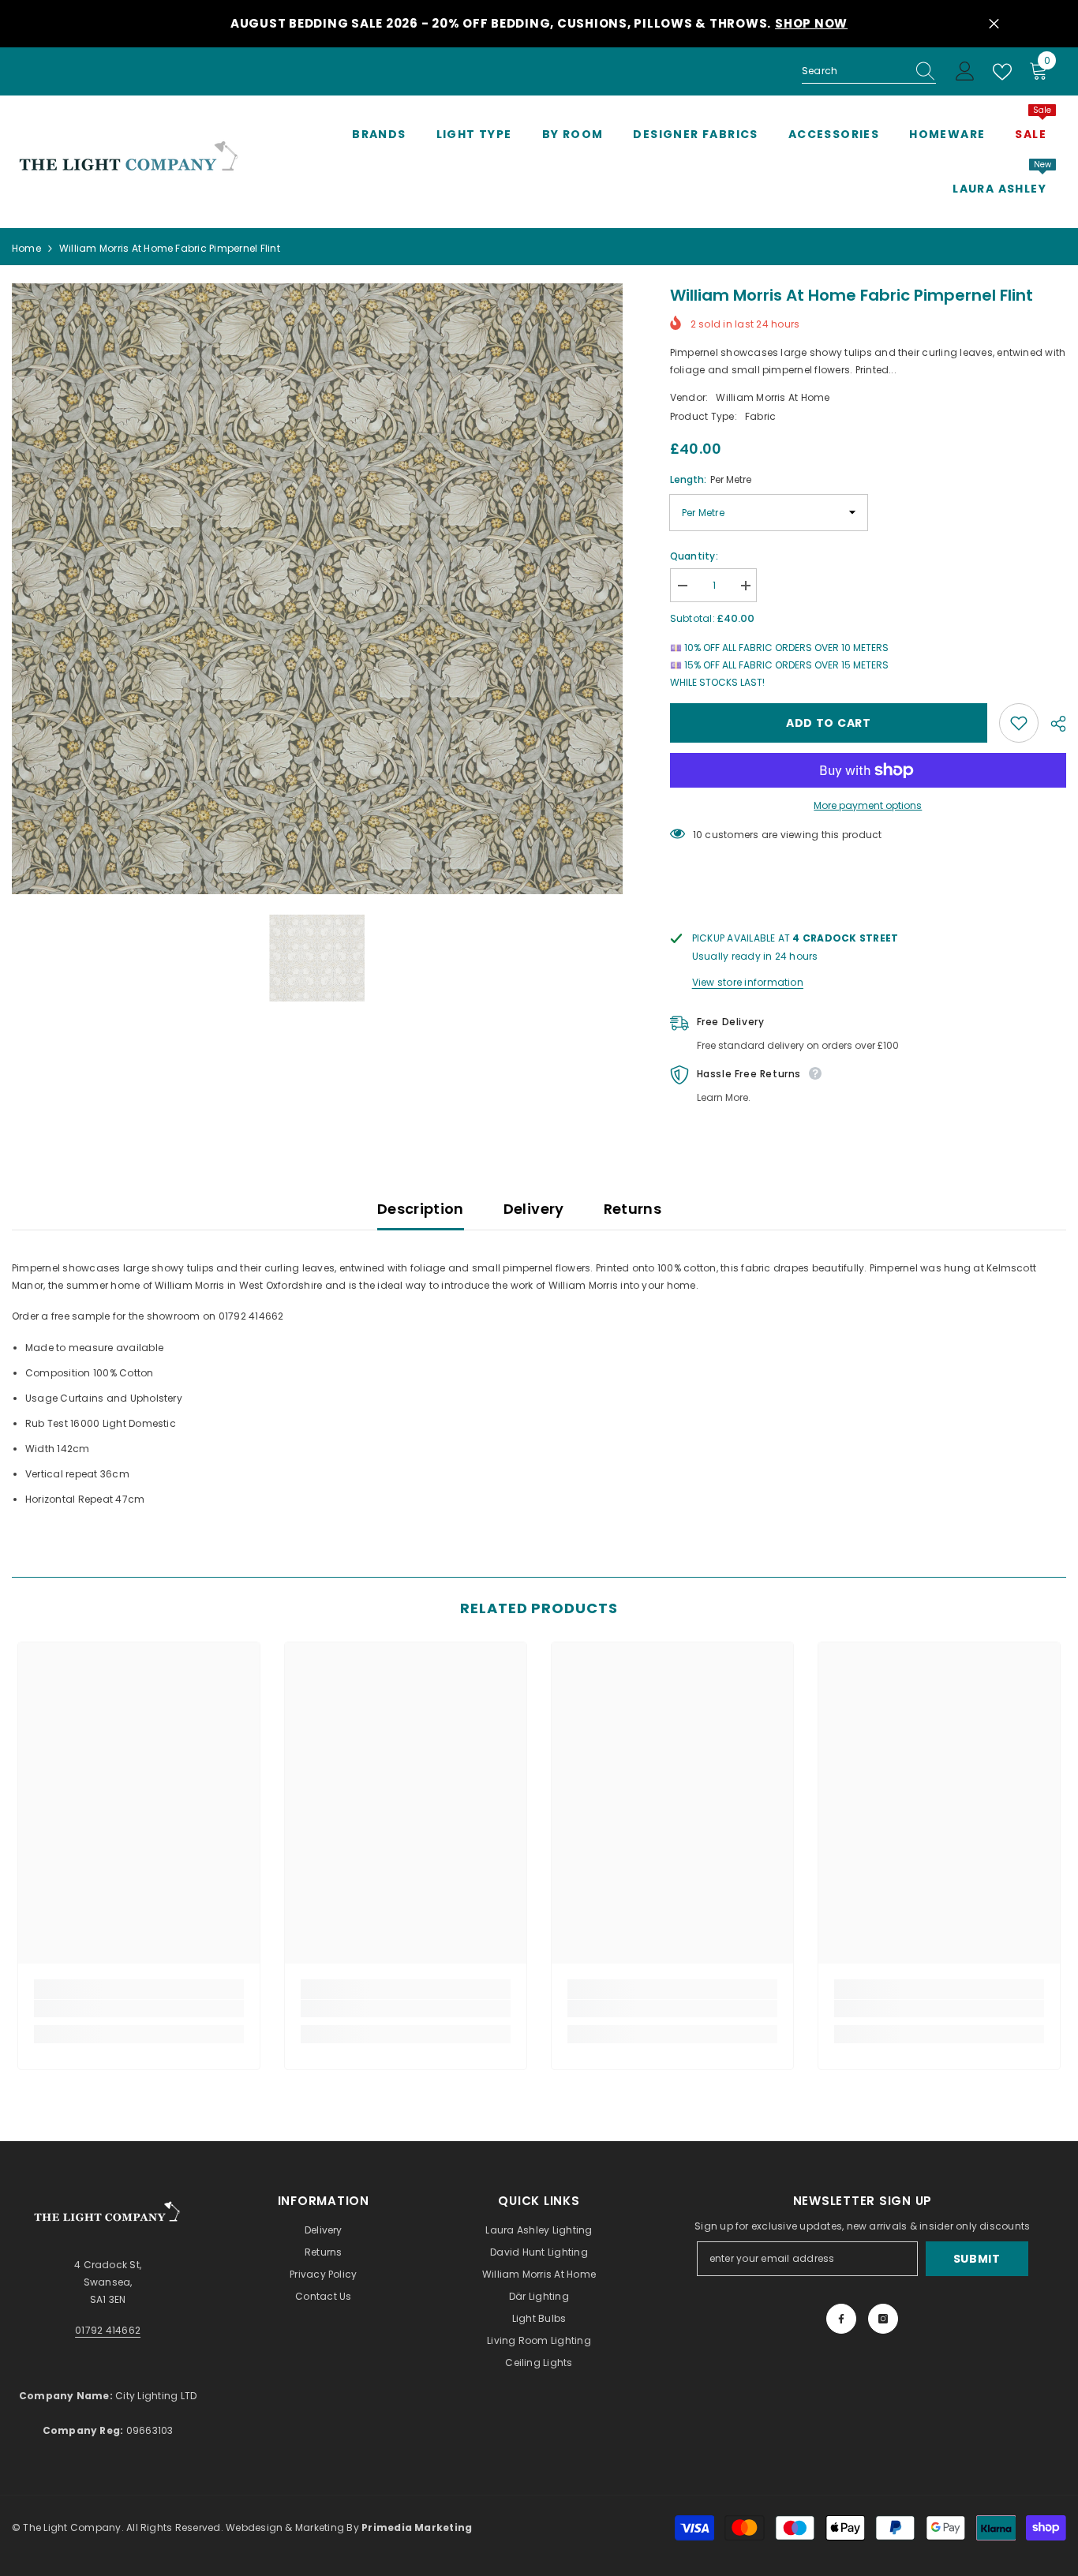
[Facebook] (841, 2319)
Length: (711, 479)
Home (26, 248)
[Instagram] (883, 2319)
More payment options (868, 805)
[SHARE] (1052, 724)
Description (421, 1209)
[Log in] (965, 72)
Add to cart (829, 723)
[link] (139, 2009)
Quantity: (694, 556)
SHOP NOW (811, 23)
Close (994, 24)
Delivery (534, 1209)
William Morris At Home (773, 397)
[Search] (869, 71)
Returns (633, 1209)
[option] (317, 589)
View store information (748, 982)
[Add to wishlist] (1019, 723)
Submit (977, 2259)
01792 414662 (108, 2330)
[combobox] (854, 71)
